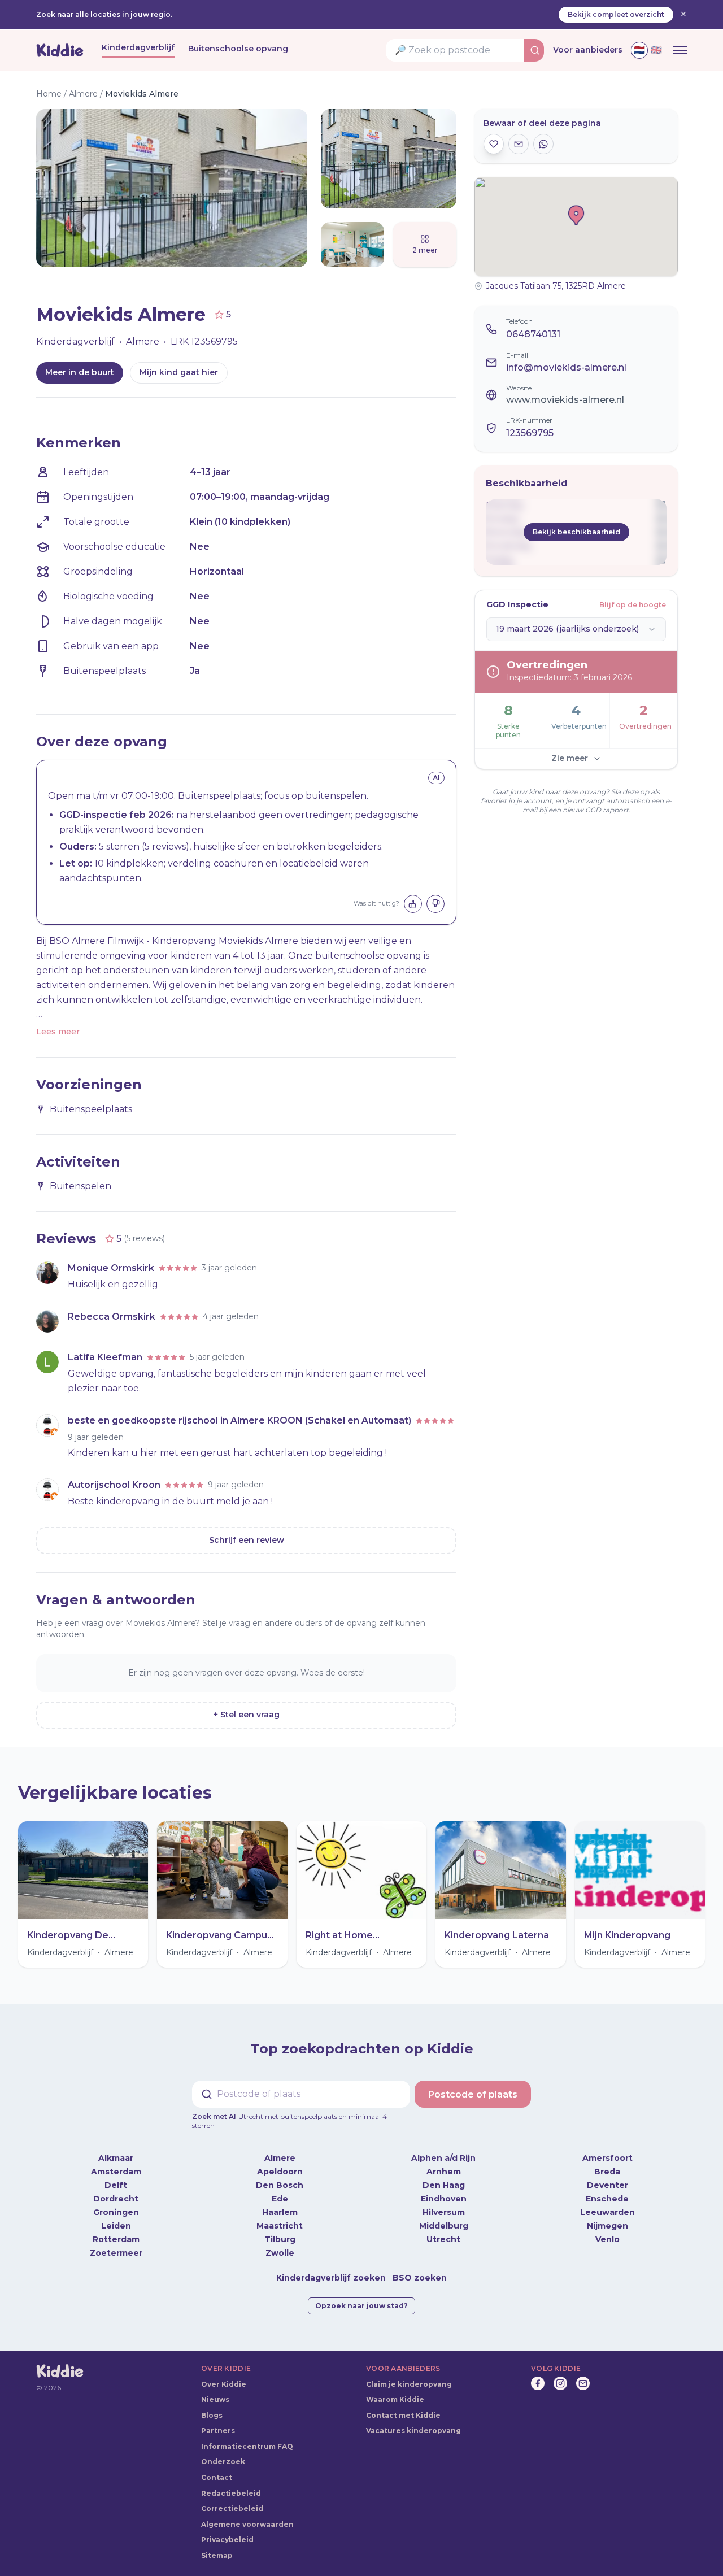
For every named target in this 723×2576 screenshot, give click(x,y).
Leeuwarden (607, 2203)
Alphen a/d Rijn (443, 2149)
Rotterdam (116, 2230)
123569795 (530, 433)
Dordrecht (116, 2190)
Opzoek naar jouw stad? (361, 2297)
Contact (217, 2468)
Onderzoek (223, 2453)
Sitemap (217, 2546)
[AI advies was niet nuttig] (435, 904)
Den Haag (444, 2176)
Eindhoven (444, 2190)
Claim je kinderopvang (409, 2375)
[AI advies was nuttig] (413, 904)
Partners (218, 2421)
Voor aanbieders (588, 50)
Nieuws (215, 2390)
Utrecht (443, 2230)
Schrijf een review (247, 1540)
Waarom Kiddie (395, 2390)
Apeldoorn (280, 2162)
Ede (280, 2190)
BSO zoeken (420, 2269)
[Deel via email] (519, 144)
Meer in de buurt (80, 372)
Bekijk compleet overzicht (616, 14)
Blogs (212, 2406)
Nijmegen (607, 2217)
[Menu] (680, 50)
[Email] (583, 2374)
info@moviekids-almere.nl (566, 367)
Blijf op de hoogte (633, 605)
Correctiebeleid (232, 2499)
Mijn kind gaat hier (179, 372)
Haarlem (280, 2203)
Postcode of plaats (473, 2094)
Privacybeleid (227, 2531)
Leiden (116, 2217)
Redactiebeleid (231, 2484)
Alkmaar (116, 2149)
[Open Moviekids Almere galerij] (141, 188)
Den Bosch (280, 2176)
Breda (607, 2162)
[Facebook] (538, 2374)
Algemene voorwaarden (247, 2515)
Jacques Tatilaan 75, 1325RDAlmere (556, 286)
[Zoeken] (535, 50)
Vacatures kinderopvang (413, 2421)
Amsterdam (116, 2162)
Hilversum (444, 2203)
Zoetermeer (116, 2244)
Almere (83, 94)
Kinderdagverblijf (138, 47)
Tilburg (280, 2230)
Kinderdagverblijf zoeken (331, 2269)
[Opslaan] (494, 144)
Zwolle (280, 2244)
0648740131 (533, 334)
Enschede (607, 2190)
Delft (116, 2176)
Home (49, 94)
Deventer (607, 2176)
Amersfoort (607, 2149)
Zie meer (570, 758)
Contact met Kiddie (403, 2406)
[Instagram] (560, 2374)
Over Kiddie (224, 2375)
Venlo (607, 2230)
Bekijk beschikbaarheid (576, 532)
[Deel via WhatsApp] (543, 144)
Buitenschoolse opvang (238, 49)
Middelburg (444, 2217)
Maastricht (280, 2217)
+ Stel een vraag (247, 1715)
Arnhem (444, 2162)
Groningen (116, 2203)
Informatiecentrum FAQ (247, 2437)
